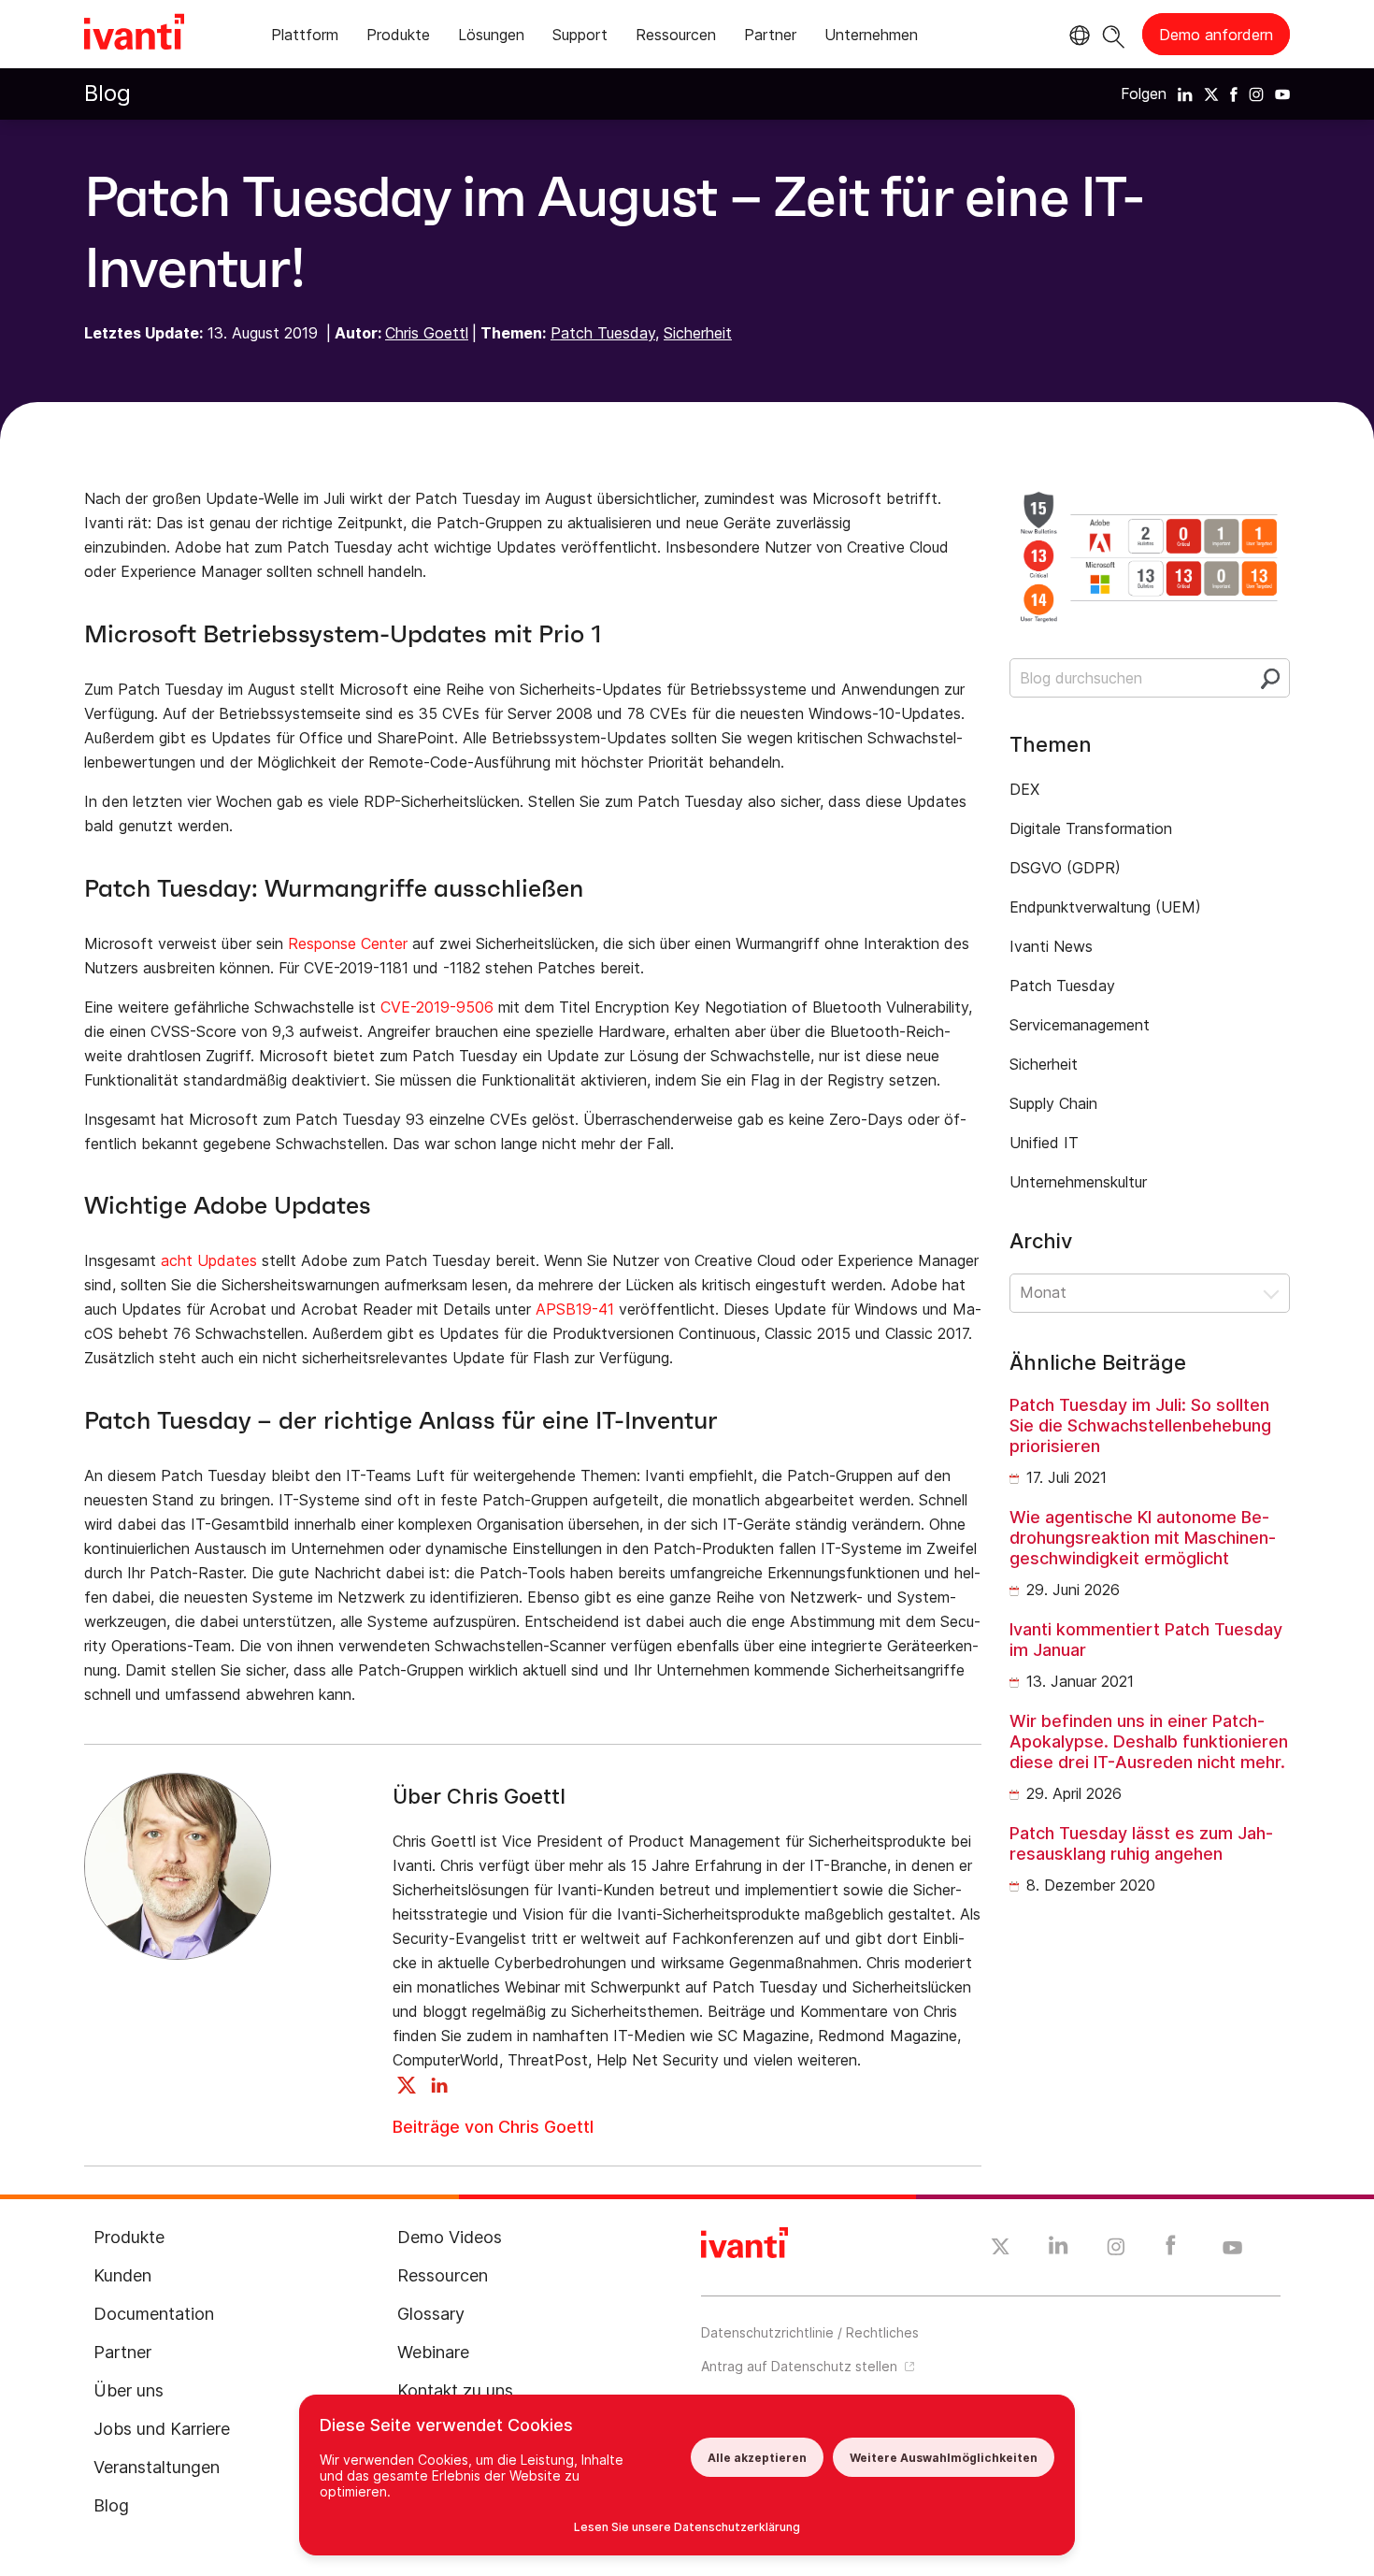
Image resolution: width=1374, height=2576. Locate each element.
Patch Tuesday (603, 333)
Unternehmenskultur (1078, 1182)
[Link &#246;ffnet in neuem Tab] (1185, 94)
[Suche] (1114, 34)
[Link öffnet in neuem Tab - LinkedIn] (1059, 2250)
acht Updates (209, 1260)
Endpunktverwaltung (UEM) (1105, 907)
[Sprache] (1077, 36)
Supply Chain (1053, 1103)
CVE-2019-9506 (437, 1007)
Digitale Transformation (1091, 828)
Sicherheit (698, 333)
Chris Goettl (427, 333)
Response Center (348, 943)
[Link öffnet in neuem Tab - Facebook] (1171, 2250)
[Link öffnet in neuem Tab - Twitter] (1001, 2249)
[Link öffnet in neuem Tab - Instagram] (1116, 2250)
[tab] (305, 38)
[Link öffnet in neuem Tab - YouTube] (1232, 2249)
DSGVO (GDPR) (1065, 868)
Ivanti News (1051, 946)
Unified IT (1044, 1143)
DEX (1024, 789)
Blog (107, 93)
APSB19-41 (575, 1309)
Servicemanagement (1080, 1025)
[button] (1150, 1293)
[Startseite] (134, 35)
